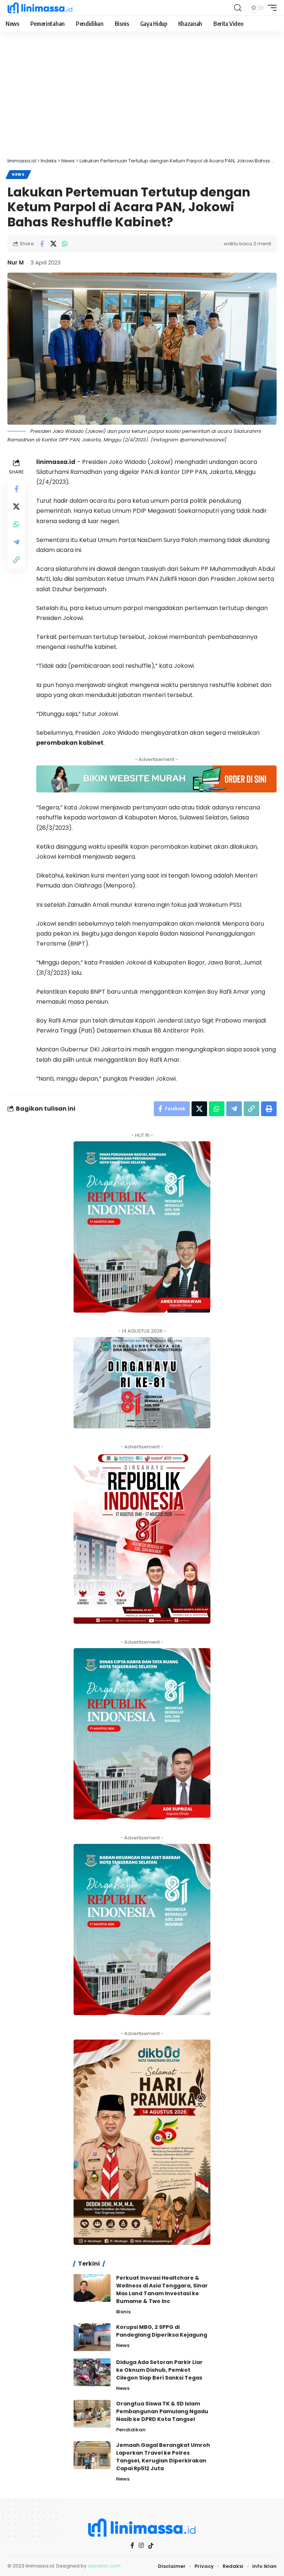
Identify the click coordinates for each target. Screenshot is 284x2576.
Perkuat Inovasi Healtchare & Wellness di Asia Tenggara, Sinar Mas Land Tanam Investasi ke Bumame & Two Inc (162, 2289)
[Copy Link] (16, 560)
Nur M (16, 262)
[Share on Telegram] (16, 542)
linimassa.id (56, 462)
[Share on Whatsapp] (65, 244)
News (18, 174)
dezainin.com (104, 2566)
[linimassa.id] (40, 8)
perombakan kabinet (70, 743)
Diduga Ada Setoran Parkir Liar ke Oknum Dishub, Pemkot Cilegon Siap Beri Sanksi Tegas (159, 2370)
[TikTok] (151, 2546)
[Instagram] (141, 2545)
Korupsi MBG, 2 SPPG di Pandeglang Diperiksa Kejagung (162, 2331)
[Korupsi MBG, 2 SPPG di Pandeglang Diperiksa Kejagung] (92, 2337)
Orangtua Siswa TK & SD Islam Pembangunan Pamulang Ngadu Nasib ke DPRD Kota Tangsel (162, 2411)
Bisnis (123, 2312)
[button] (238, 8)
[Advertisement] (142, 98)
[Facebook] (132, 2545)
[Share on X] (53, 244)
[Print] (269, 1109)
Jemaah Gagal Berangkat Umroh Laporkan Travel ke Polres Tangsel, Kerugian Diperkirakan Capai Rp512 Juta (163, 2457)
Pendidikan (131, 2430)
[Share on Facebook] (42, 244)
